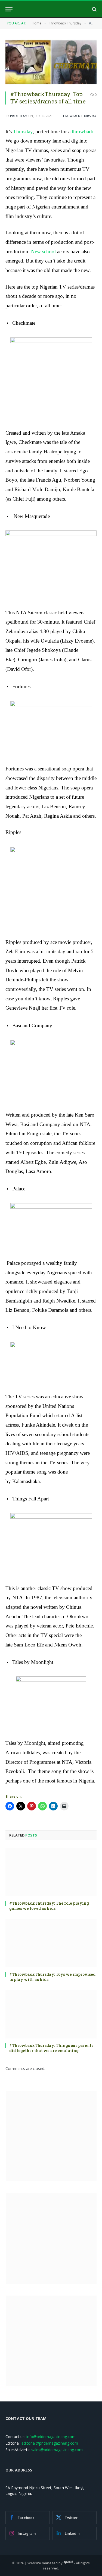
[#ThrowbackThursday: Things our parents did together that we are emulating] (51, 2014)
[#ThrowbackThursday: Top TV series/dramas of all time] (51, 62)
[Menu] (9, 9)
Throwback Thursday (79, 116)
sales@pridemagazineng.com (57, 2450)
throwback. (84, 132)
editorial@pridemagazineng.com (50, 2443)
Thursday (23, 132)
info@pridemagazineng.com (51, 2437)
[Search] (94, 9)
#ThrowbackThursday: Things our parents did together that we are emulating (51, 2048)
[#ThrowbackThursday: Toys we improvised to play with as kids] (51, 1943)
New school (43, 252)
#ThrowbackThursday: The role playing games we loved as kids (49, 1906)
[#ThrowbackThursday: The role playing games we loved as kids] (51, 1872)
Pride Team (19, 116)
